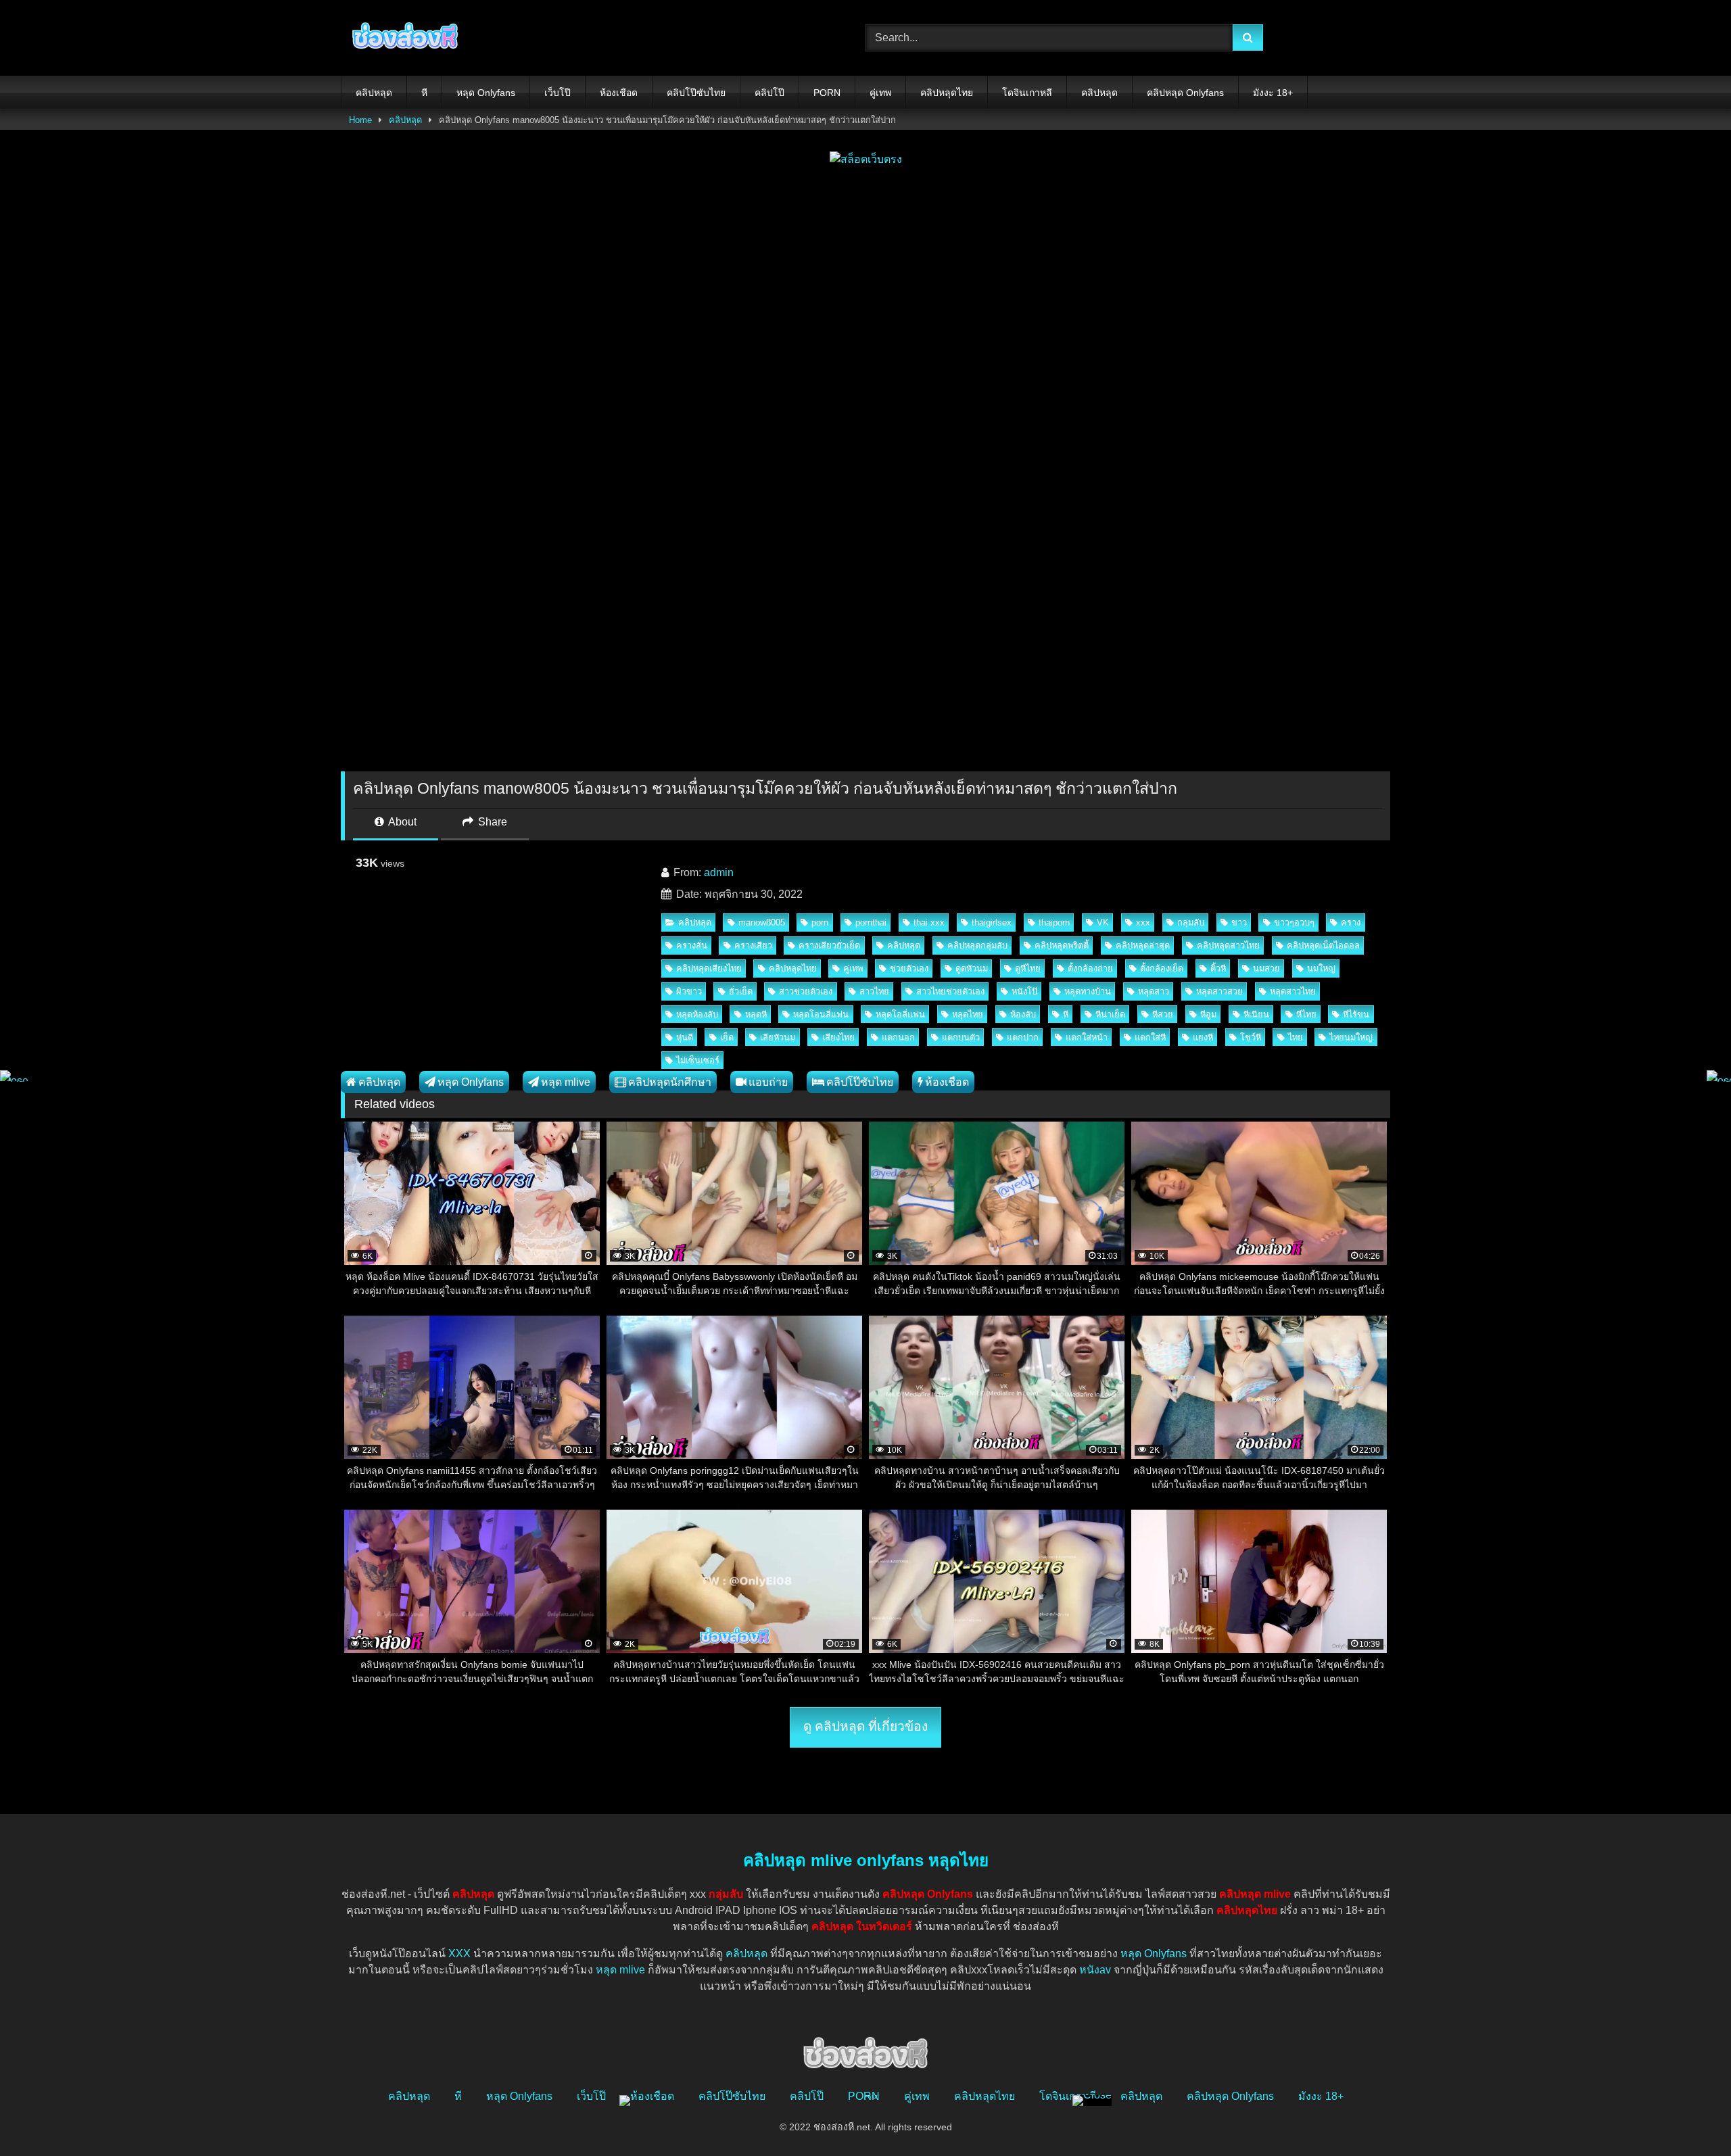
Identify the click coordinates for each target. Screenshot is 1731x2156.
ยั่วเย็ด (741, 991)
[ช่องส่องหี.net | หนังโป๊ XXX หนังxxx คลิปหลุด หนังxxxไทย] (402, 38)
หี (424, 93)
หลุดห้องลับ (697, 1014)
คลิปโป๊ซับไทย (696, 93)
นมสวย (1266, 968)
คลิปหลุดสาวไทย (1228, 945)
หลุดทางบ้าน (1088, 991)
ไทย (1296, 1037)
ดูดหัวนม (972, 968)
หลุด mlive (566, 1082)
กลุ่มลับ (1191, 923)
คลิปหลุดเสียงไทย (709, 968)
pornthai (871, 923)
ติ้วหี (1218, 968)
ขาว (1239, 923)
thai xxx (929, 923)
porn (820, 923)
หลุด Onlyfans (486, 93)
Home (360, 120)
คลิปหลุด (374, 93)
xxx (1143, 923)
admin (719, 872)
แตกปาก (1023, 1037)
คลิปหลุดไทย (947, 93)
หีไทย (1306, 1014)
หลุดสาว (1154, 991)
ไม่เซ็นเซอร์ (698, 1060)
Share (491, 822)
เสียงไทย (838, 1037)
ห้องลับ (1023, 1014)
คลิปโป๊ (769, 93)
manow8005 (762, 923)
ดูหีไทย (1028, 968)
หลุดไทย (968, 1014)
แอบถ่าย (768, 1082)
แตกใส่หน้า (1087, 1037)
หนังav (1095, 1970)
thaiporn (1054, 923)
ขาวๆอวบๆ (1294, 923)
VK (1103, 923)
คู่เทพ (880, 93)
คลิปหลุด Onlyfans (1185, 93)
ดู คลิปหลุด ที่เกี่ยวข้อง (865, 1726)
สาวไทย (874, 991)
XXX (459, 1954)
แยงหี (1203, 1037)
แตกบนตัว (961, 1037)
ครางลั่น (692, 945)
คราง (1351, 923)
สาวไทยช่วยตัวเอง (950, 991)
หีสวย (1163, 1014)
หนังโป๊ (1024, 991)
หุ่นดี (685, 1037)
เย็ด (727, 1037)
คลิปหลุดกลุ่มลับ (977, 945)
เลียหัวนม (778, 1037)
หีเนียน (1256, 1014)
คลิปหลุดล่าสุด (1143, 945)
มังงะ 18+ (1273, 93)
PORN (827, 93)
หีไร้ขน (1356, 1014)
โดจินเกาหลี (1027, 93)
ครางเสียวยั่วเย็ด (829, 945)
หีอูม (1208, 1014)
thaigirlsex (992, 923)
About (401, 822)
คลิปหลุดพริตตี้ (1062, 945)
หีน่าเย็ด (1110, 1014)
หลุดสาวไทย (1293, 991)
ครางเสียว (753, 945)
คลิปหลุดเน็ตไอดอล (1323, 945)
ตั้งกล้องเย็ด (1162, 968)
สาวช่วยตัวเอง (806, 991)
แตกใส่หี (1150, 1037)
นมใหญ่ (1321, 968)
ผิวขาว (689, 991)
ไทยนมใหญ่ (1351, 1037)
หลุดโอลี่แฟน (900, 1014)
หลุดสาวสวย (1219, 991)
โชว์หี (1251, 1037)
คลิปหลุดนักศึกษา (670, 1082)
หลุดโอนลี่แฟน (821, 1014)
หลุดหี (756, 1014)
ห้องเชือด (619, 93)
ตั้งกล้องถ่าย (1090, 968)
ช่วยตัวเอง (909, 968)
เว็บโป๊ (558, 93)
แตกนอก (898, 1037)
